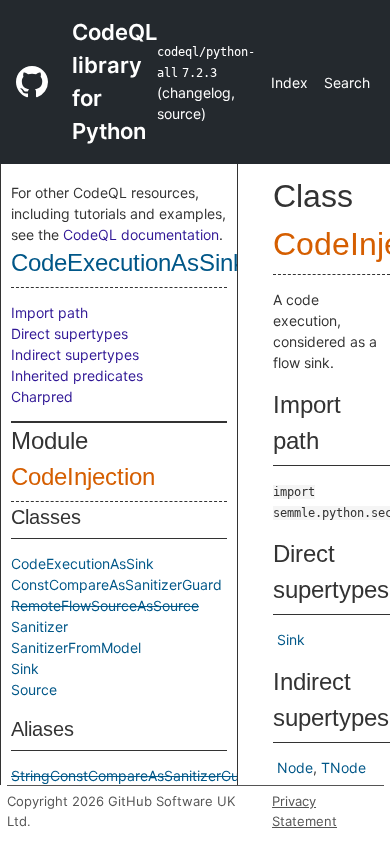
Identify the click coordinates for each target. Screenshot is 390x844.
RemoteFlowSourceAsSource (105, 605)
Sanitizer (39, 626)
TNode (343, 767)
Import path (49, 312)
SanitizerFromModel (76, 647)
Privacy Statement (304, 811)
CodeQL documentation (141, 234)
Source (34, 689)
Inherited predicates (77, 375)
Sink (25, 668)
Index (289, 82)
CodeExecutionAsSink (128, 262)
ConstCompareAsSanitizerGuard (116, 584)
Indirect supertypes (75, 354)
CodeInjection (83, 476)
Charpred (42, 396)
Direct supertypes (69, 333)
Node (295, 767)
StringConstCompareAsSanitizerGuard (136, 775)
